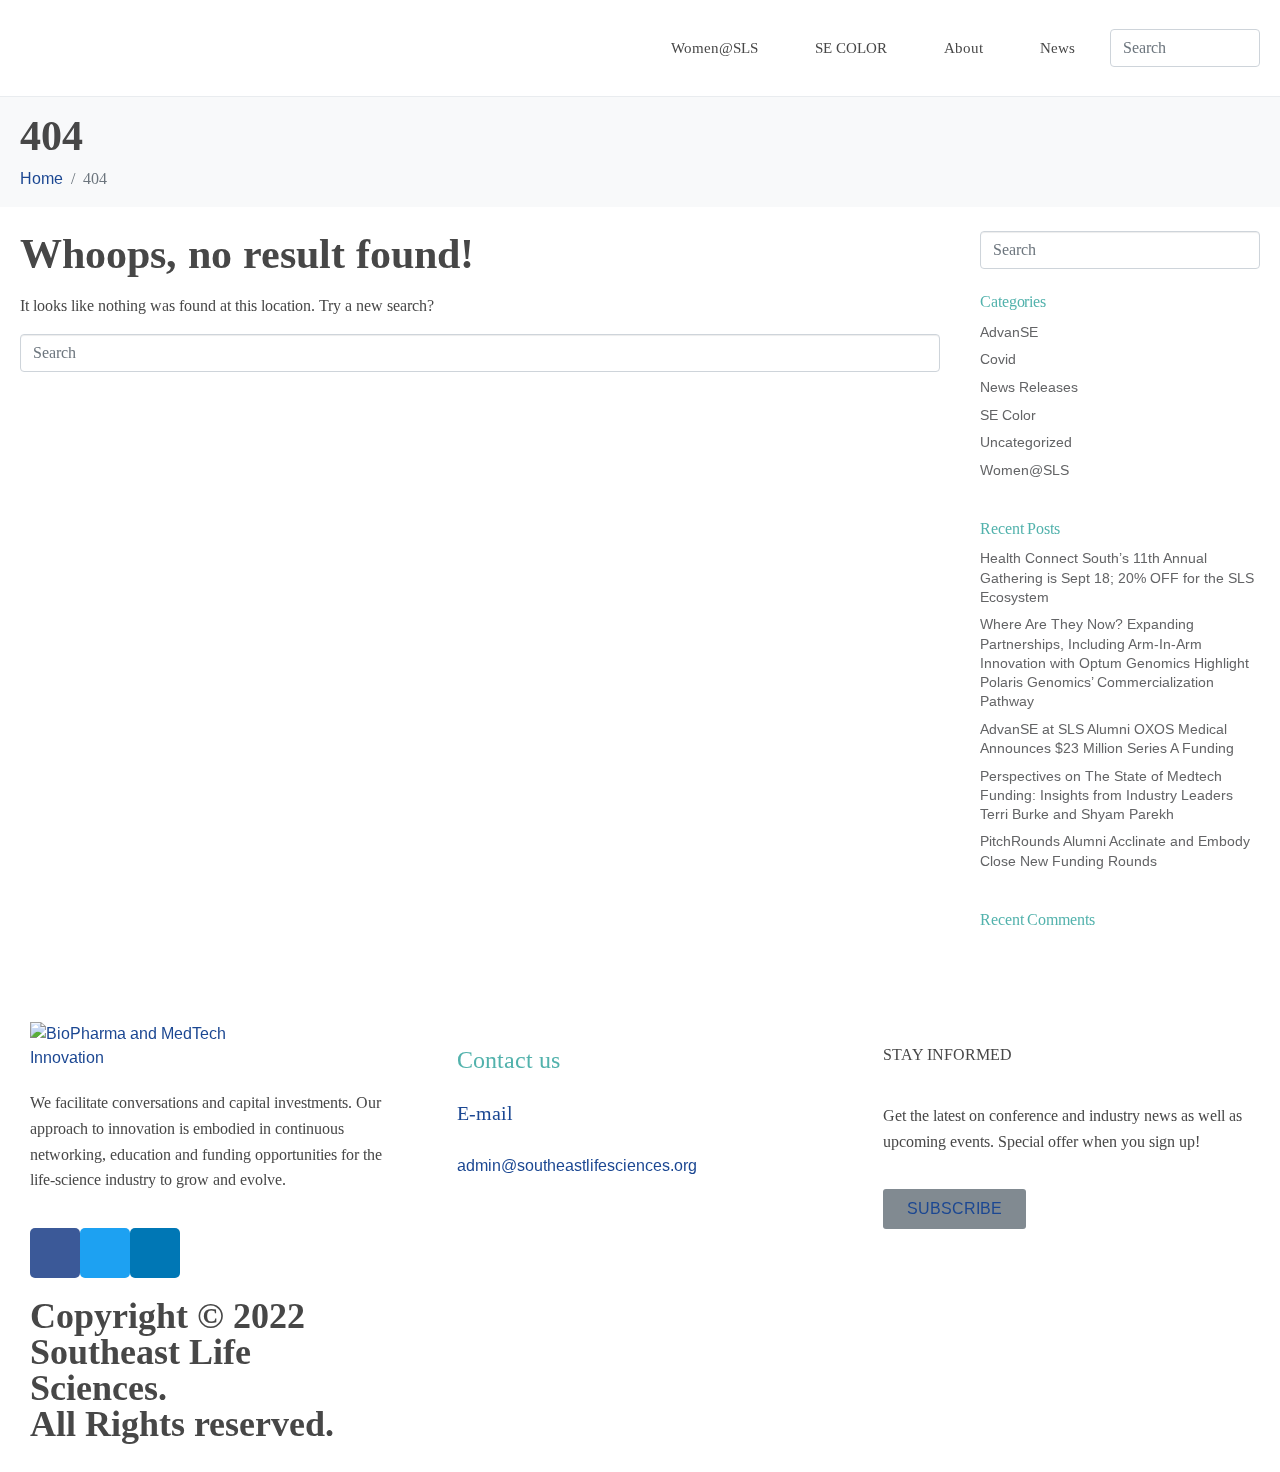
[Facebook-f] (55, 1253)
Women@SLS (714, 48)
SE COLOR (851, 48)
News (1057, 48)
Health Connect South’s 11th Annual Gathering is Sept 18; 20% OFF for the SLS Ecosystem (1117, 577)
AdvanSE (1009, 332)
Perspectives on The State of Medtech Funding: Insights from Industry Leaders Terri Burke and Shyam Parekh (1106, 795)
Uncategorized (1026, 442)
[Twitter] (105, 1253)
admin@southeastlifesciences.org (577, 1165)
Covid (998, 359)
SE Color (1008, 415)
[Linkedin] (155, 1253)
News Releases (1029, 387)
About (963, 48)
